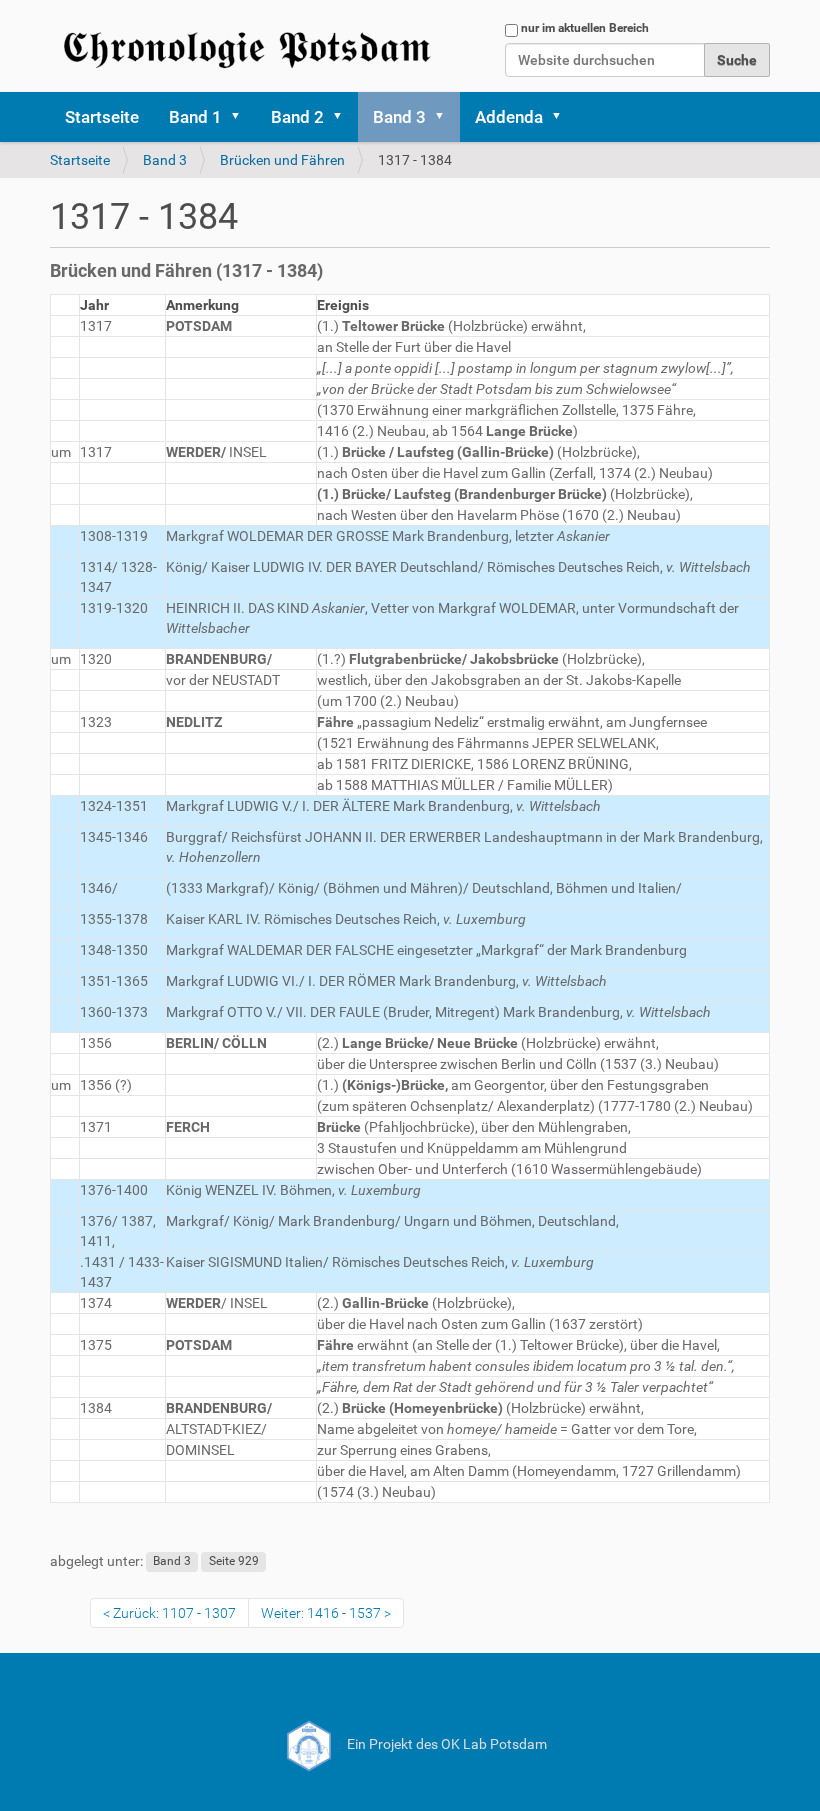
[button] (242, 117)
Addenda (509, 117)
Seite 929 (234, 1562)
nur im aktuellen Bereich (585, 28)
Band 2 (297, 117)
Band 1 (195, 117)
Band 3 (399, 117)
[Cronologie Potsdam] (250, 46)
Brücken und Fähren (282, 160)
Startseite (102, 117)
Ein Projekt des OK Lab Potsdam (445, 1744)
